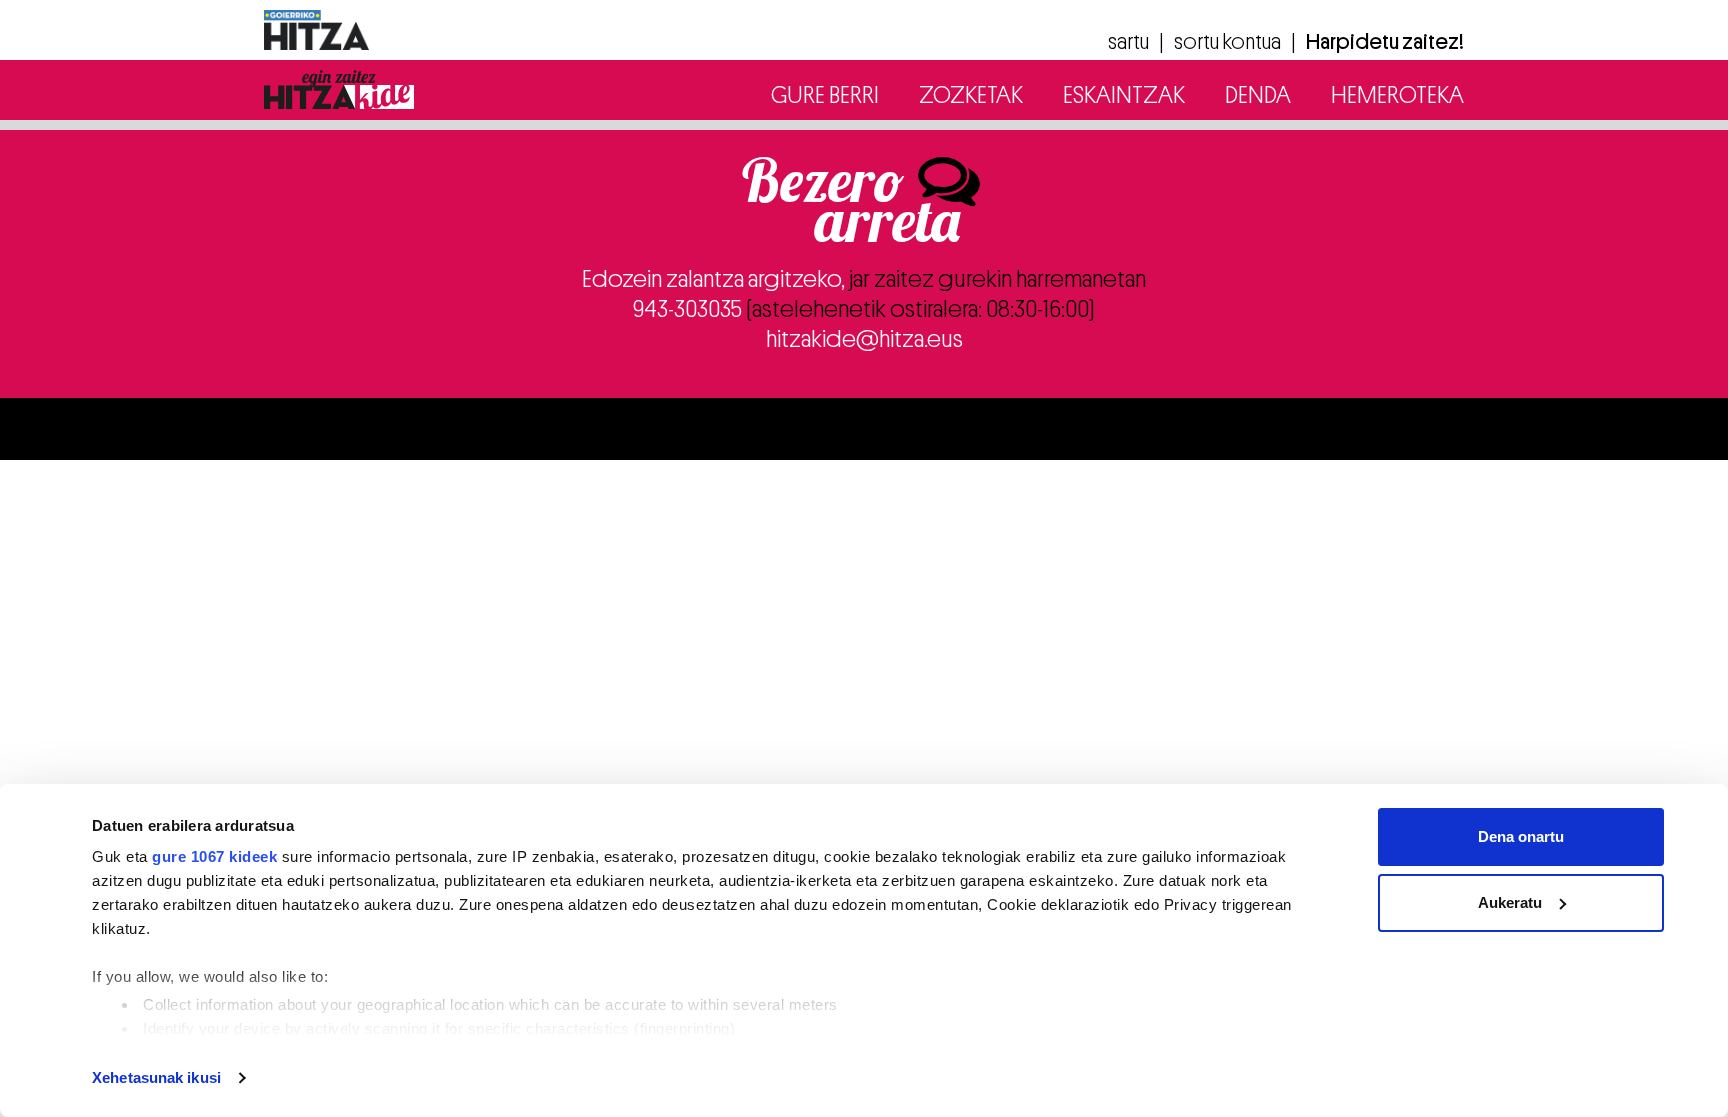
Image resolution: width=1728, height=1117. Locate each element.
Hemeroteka (1397, 95)
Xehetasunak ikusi (156, 1077)
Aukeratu (1510, 902)
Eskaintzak (1124, 95)
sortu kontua (1227, 42)
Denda (1258, 95)
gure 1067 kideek (214, 856)
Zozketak (971, 95)
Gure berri (825, 95)
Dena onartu (1521, 836)
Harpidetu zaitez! (1385, 42)
